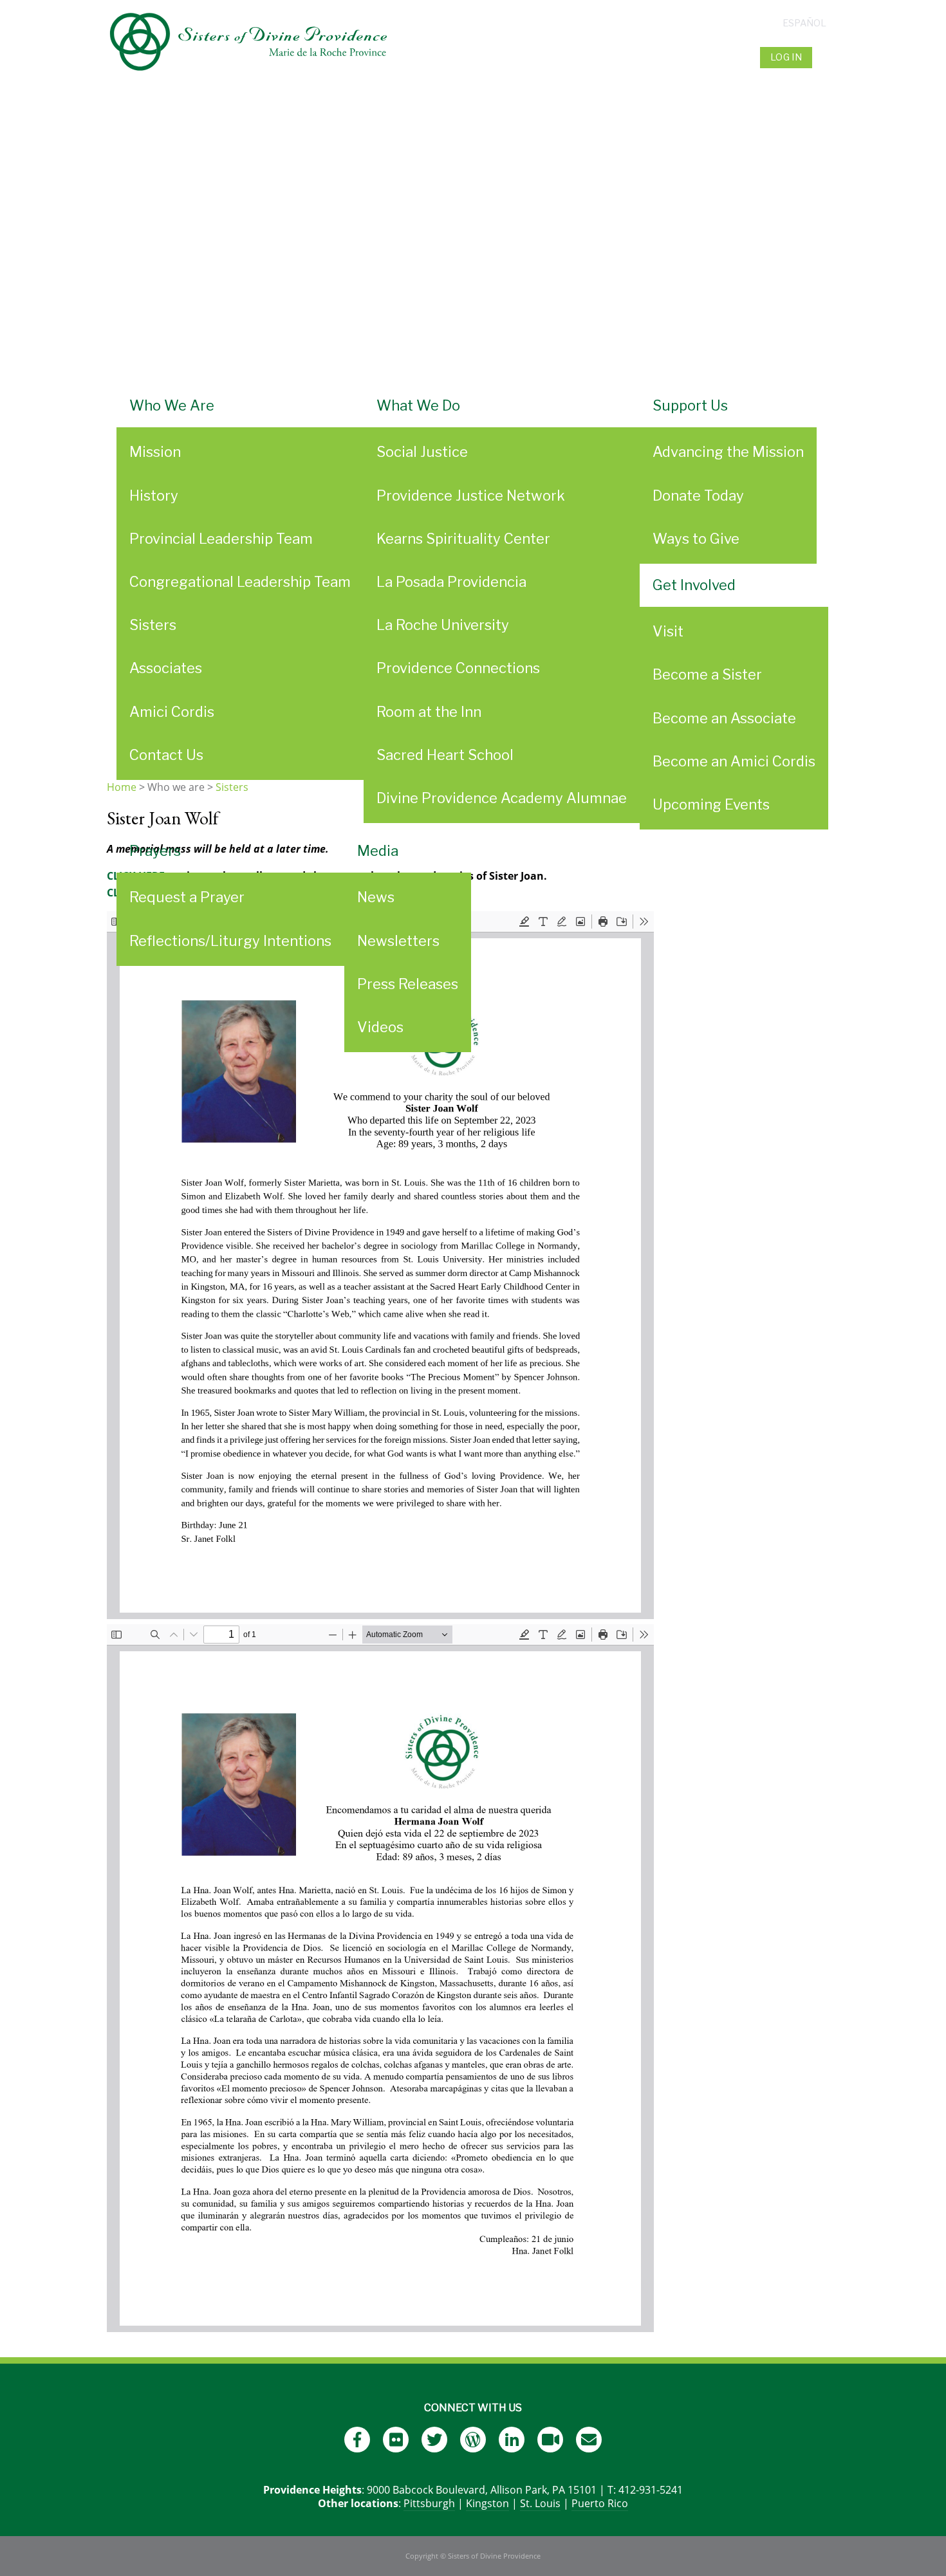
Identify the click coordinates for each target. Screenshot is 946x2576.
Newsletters (398, 941)
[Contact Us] (589, 2440)
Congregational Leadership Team (240, 582)
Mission (155, 452)
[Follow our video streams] (550, 2440)
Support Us (690, 405)
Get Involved (694, 585)
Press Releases (408, 984)
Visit (668, 631)
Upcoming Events (711, 804)
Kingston (487, 2503)
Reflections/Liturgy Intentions (230, 941)
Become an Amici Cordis (734, 761)
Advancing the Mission (728, 452)
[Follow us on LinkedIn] (512, 2440)
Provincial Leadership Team (221, 539)
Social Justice (422, 452)
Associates (166, 668)
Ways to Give (696, 539)
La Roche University (443, 625)
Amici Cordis (172, 712)
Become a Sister (707, 674)
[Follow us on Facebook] (357, 2440)
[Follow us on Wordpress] (473, 2440)
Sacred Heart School (445, 755)
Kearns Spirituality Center (463, 539)
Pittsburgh (429, 2503)
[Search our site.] (827, 57)
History (154, 496)
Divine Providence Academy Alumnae (502, 798)
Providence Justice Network (471, 496)
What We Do (418, 405)
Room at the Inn (429, 712)
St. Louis (540, 2503)
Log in (786, 57)
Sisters (153, 625)
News (376, 897)
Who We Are (172, 405)
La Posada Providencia (451, 582)
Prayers (155, 851)
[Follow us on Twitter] (434, 2440)
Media (378, 851)
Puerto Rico (600, 2503)
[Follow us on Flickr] (396, 2440)
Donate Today (698, 496)
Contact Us (166, 755)
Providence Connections (458, 668)
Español (804, 23)
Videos (380, 1027)
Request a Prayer (187, 897)
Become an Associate (724, 718)
